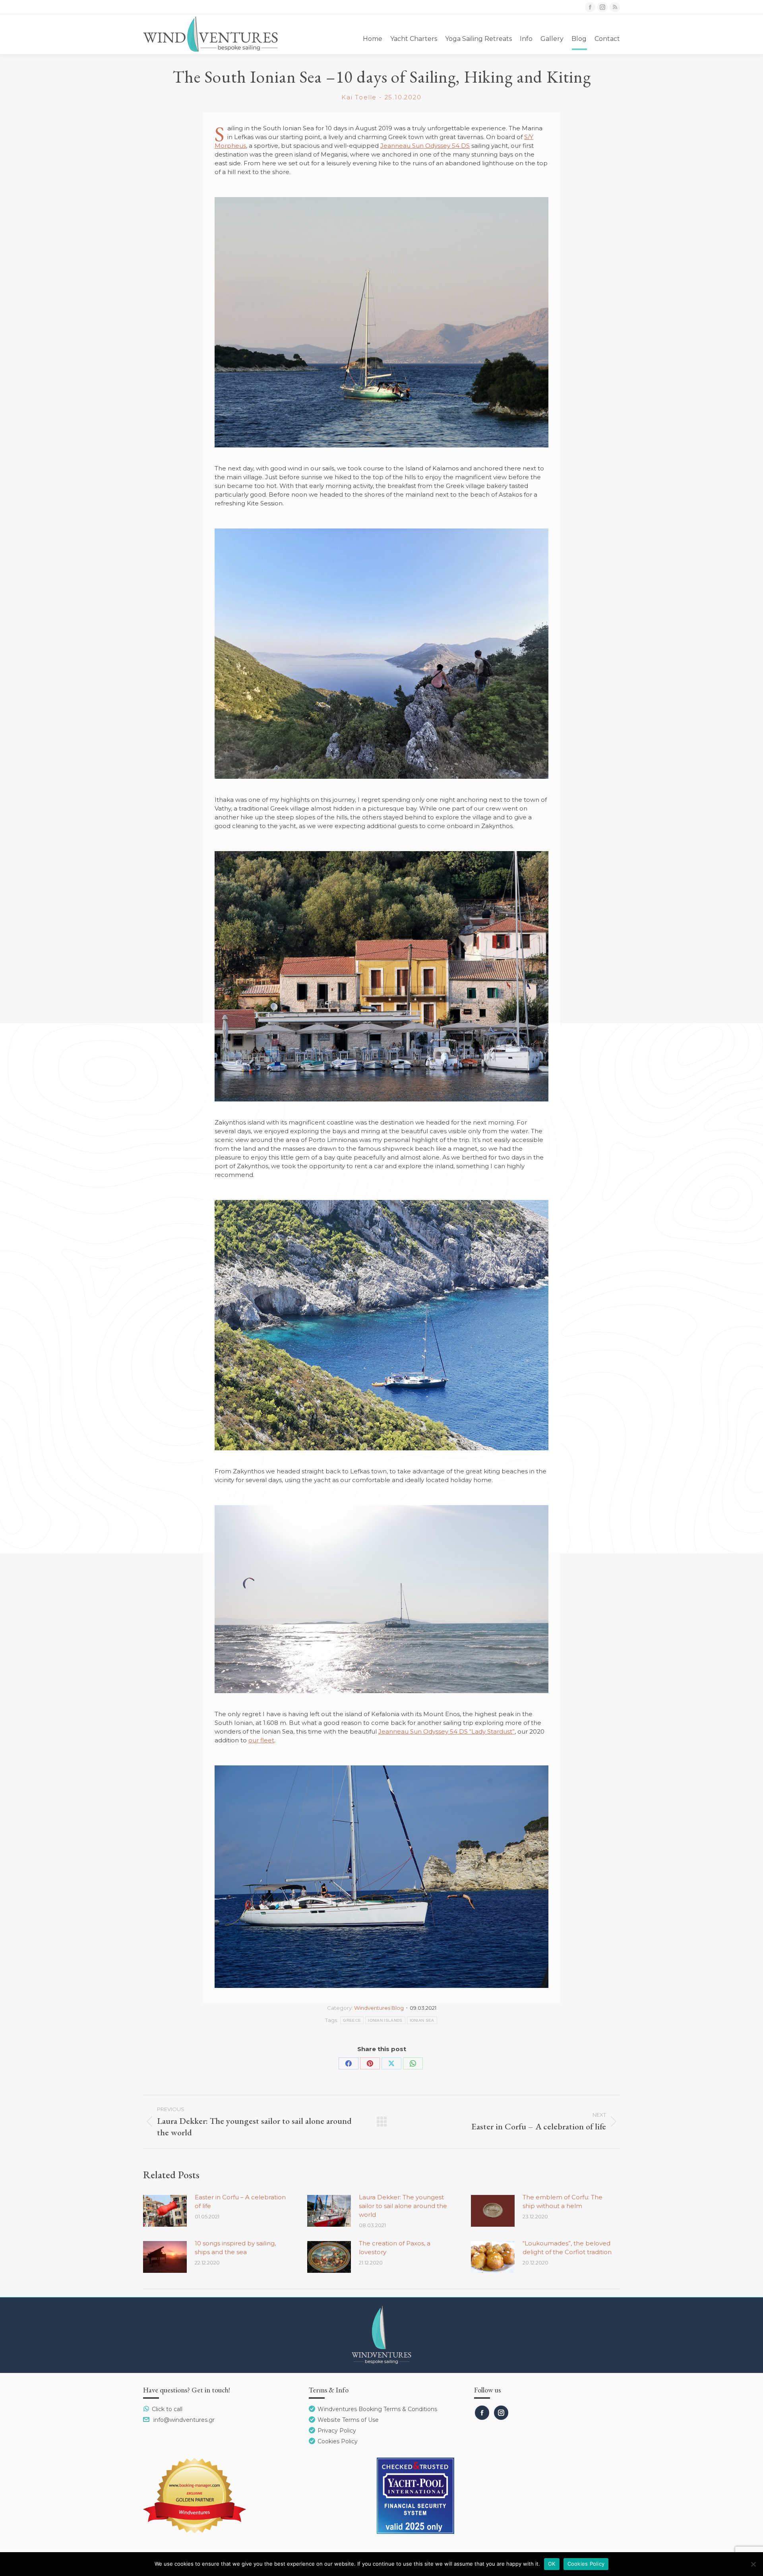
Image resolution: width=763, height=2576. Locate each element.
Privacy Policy (337, 2431)
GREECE (352, 2020)
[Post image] (165, 2211)
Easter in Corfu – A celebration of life (240, 2202)
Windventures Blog (379, 2008)
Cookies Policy (338, 2441)
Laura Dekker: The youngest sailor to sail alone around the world (403, 2206)
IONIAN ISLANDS (385, 2020)
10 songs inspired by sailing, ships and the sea (235, 2248)
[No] (753, 2564)
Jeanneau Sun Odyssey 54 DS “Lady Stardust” (446, 1731)
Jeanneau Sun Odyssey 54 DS (425, 146)
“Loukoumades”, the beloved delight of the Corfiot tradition (567, 2248)
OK (552, 2564)
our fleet (261, 1740)
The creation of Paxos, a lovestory (395, 2248)
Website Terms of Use (348, 2420)
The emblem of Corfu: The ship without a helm (563, 2202)
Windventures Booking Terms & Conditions (377, 2409)
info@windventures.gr (184, 2420)
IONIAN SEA (422, 2020)
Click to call (167, 2409)
